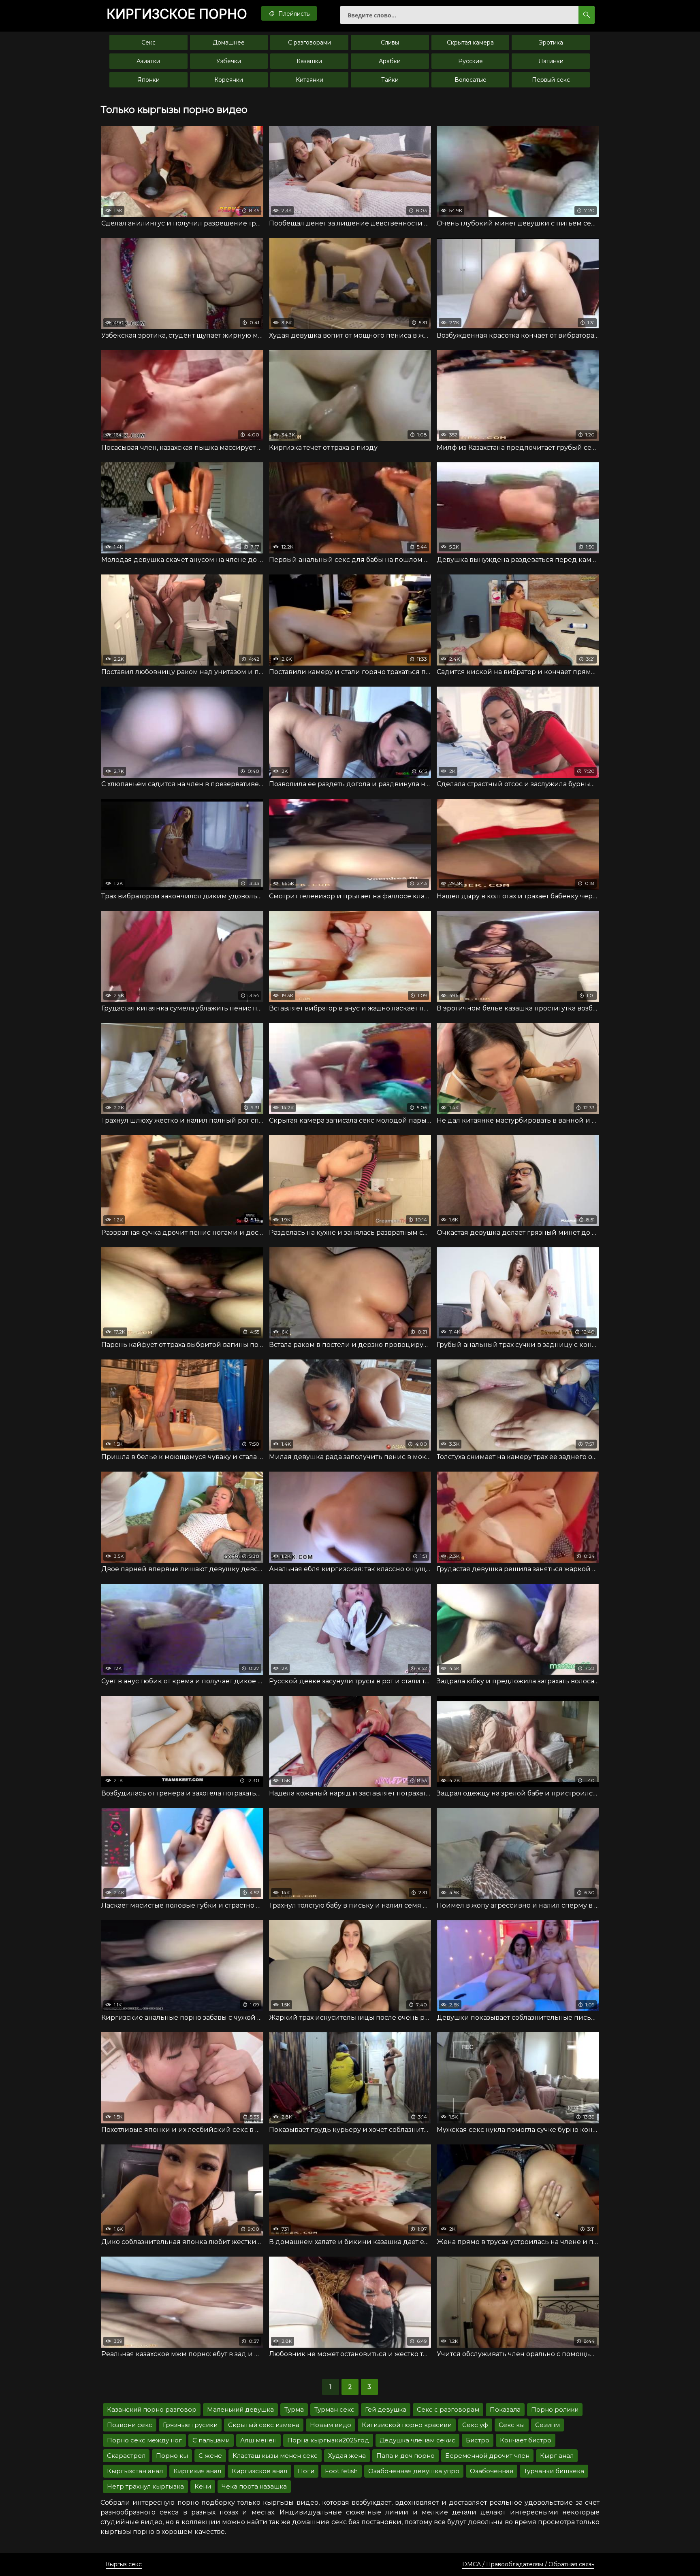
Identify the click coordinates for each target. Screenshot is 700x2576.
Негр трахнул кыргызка (145, 2486)
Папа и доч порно (405, 2456)
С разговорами (309, 43)
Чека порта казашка (254, 2486)
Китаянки (309, 80)
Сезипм (547, 2425)
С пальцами (211, 2440)
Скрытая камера (470, 43)
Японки (148, 80)
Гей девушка (386, 2409)
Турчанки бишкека (554, 2471)
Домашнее (229, 43)
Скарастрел (126, 2456)
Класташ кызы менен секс (275, 2456)
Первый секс (551, 80)
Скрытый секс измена (264, 2425)
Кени (203, 2486)
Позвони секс (130, 2425)
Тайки (390, 80)
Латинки (551, 61)
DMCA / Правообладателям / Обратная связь (528, 2564)
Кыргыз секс (124, 2564)
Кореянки (229, 80)
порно (177, 14)
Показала (505, 2409)
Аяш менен (258, 2440)
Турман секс (334, 2409)
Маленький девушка (240, 2409)
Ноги (306, 2471)
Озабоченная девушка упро (414, 2471)
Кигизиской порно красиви (407, 2425)
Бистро (478, 2440)
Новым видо (331, 2425)
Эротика (551, 43)
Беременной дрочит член (487, 2456)
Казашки (309, 61)
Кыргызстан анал (135, 2471)
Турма (294, 2409)
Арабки (390, 61)
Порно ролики (555, 2409)
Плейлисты (294, 14)
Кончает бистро (526, 2440)
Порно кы (172, 2456)
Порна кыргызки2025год (328, 2440)
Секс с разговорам (448, 2409)
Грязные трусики (190, 2425)
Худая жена (347, 2456)
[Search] (587, 15)
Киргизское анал (259, 2471)
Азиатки (148, 61)
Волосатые (471, 80)
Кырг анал (557, 2456)
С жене (210, 2456)
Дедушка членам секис (417, 2440)
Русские (471, 61)
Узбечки (229, 61)
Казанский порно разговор (152, 2409)
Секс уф (475, 2425)
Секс (148, 43)
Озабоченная (492, 2471)
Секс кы (512, 2425)
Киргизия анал (197, 2471)
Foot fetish (341, 2471)
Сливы (390, 43)
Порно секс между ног (144, 2440)
